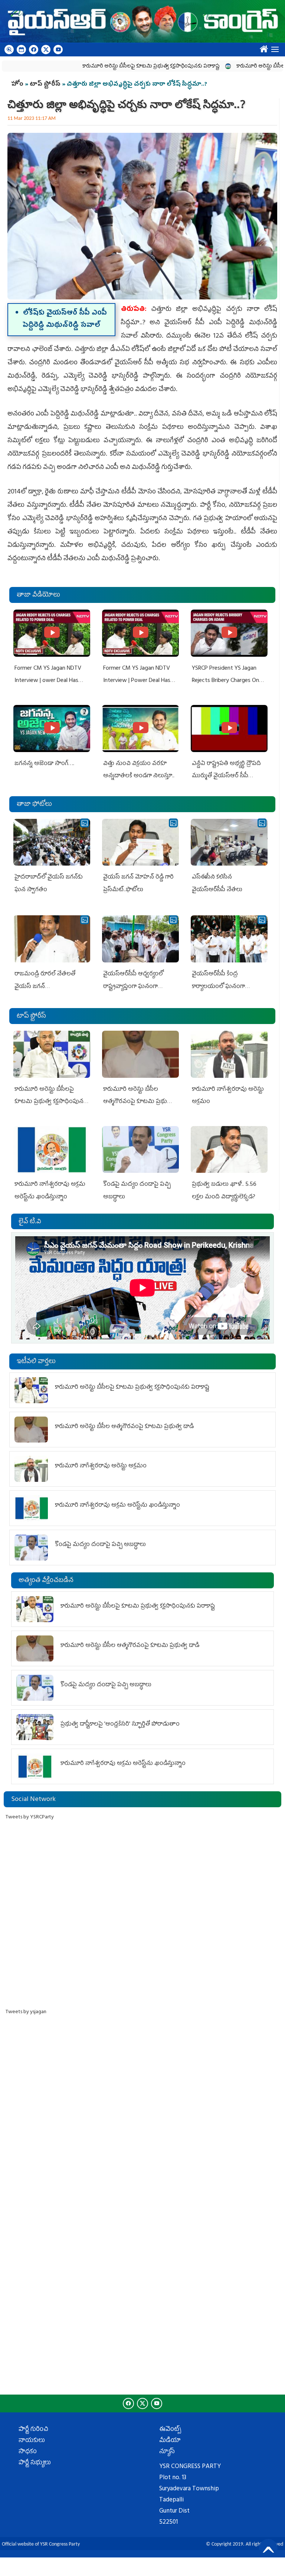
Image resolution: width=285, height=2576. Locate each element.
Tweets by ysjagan (26, 2012)
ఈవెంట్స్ (170, 2430)
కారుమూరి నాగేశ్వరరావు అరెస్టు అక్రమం (101, 1466)
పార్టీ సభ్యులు (35, 2463)
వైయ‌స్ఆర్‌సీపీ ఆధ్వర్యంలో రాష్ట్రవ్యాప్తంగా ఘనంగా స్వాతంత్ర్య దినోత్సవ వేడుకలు (137, 987)
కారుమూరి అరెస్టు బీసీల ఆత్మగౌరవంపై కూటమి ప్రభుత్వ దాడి (138, 1102)
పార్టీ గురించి (33, 2430)
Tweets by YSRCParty (30, 1817)
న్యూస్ (167, 2452)
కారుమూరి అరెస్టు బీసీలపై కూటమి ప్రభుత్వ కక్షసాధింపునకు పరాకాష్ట (108, 67)
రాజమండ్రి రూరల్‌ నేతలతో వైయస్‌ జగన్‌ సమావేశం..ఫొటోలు (45, 987)
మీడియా (170, 2441)
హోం (17, 85)
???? (262, 47)
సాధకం (28, 2452)
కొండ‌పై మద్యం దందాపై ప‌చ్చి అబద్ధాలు (100, 1545)
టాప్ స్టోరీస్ (46, 85)
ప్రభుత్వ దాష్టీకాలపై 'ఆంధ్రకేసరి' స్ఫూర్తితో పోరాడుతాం (120, 1725)
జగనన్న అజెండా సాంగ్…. (44, 764)
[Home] (142, 21)
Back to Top (268, 2548)
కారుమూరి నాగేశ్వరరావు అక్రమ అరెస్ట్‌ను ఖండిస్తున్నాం (117, 1506)
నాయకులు (32, 2441)
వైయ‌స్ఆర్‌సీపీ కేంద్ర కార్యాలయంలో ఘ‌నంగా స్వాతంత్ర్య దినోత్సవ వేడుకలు (225, 987)
